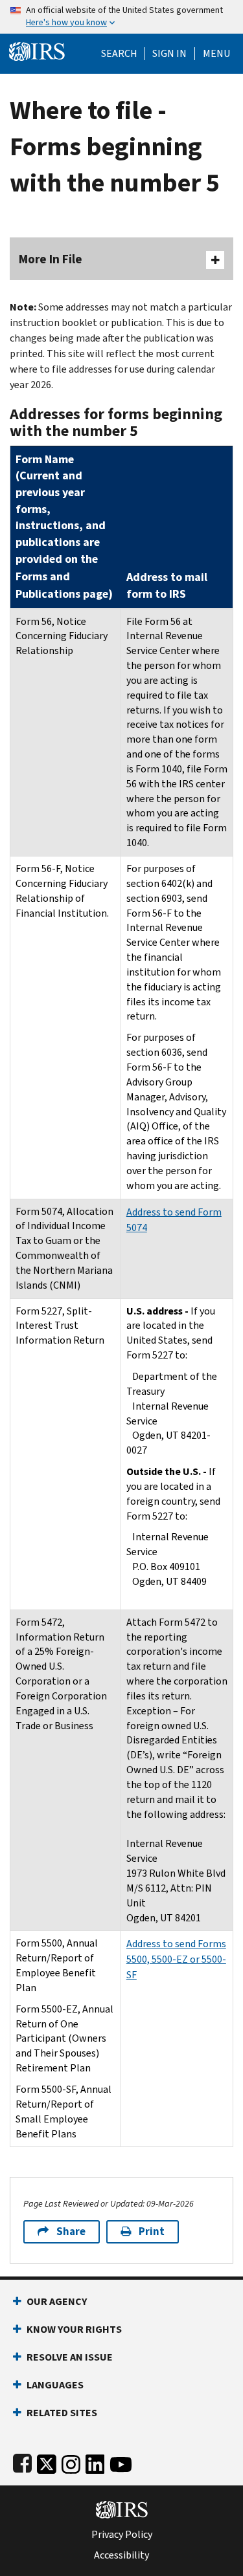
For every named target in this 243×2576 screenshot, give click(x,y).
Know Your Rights (74, 2329)
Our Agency (57, 2301)
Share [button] (71, 2232)
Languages (55, 2385)
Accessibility (121, 2555)
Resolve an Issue (70, 2357)
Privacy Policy (122, 2535)
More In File (51, 259)
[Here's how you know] (121, 17)
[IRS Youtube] (121, 2461)
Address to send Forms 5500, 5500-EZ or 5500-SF (176, 1959)
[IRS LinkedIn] (95, 2461)
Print (152, 2232)
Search (119, 54)
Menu (216, 54)
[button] (169, 54)
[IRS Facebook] (22, 2461)
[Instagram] (71, 2461)
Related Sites (62, 2413)
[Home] (37, 50)
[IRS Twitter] (47, 2461)
